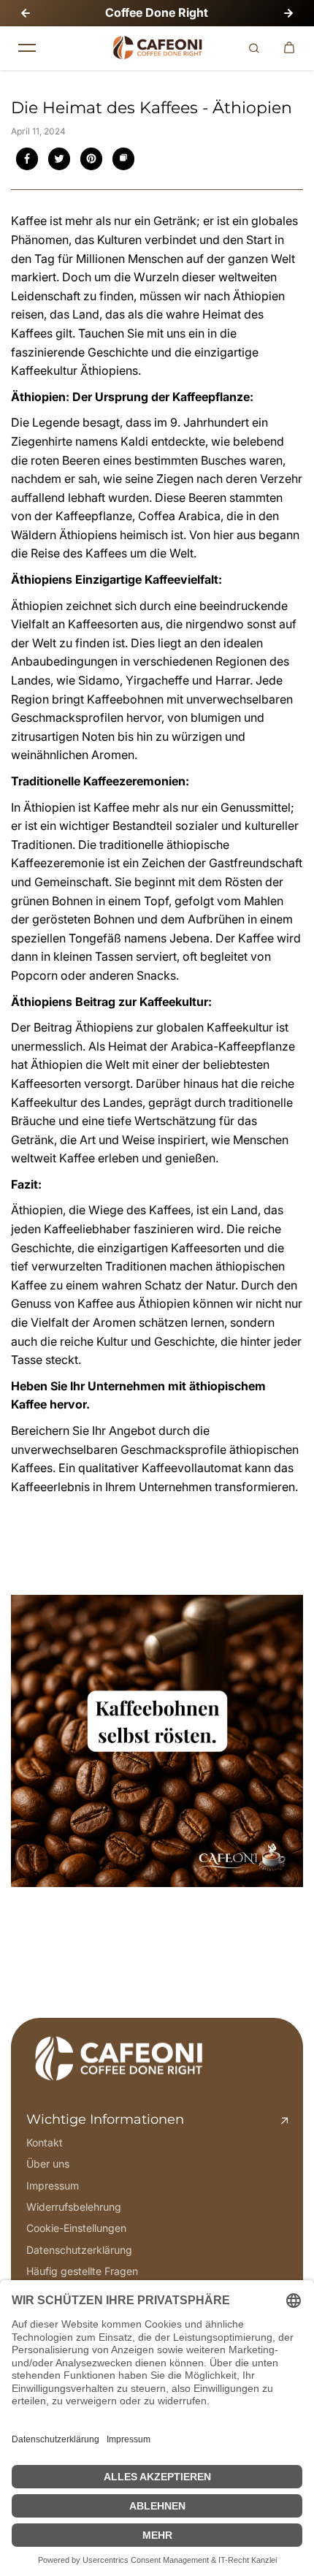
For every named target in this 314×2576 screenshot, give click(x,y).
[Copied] (123, 159)
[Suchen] (254, 48)
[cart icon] (289, 48)
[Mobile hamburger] (27, 48)
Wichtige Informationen (105, 2119)
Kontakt (45, 2142)
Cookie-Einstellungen (76, 2228)
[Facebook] (27, 159)
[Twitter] (59, 159)
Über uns (48, 2164)
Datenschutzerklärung (79, 2250)
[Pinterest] (91, 159)
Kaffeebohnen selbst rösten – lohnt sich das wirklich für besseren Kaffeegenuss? (138, 1926)
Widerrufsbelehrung (74, 2207)
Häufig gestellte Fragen (82, 2271)
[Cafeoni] (157, 48)
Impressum (53, 2186)
